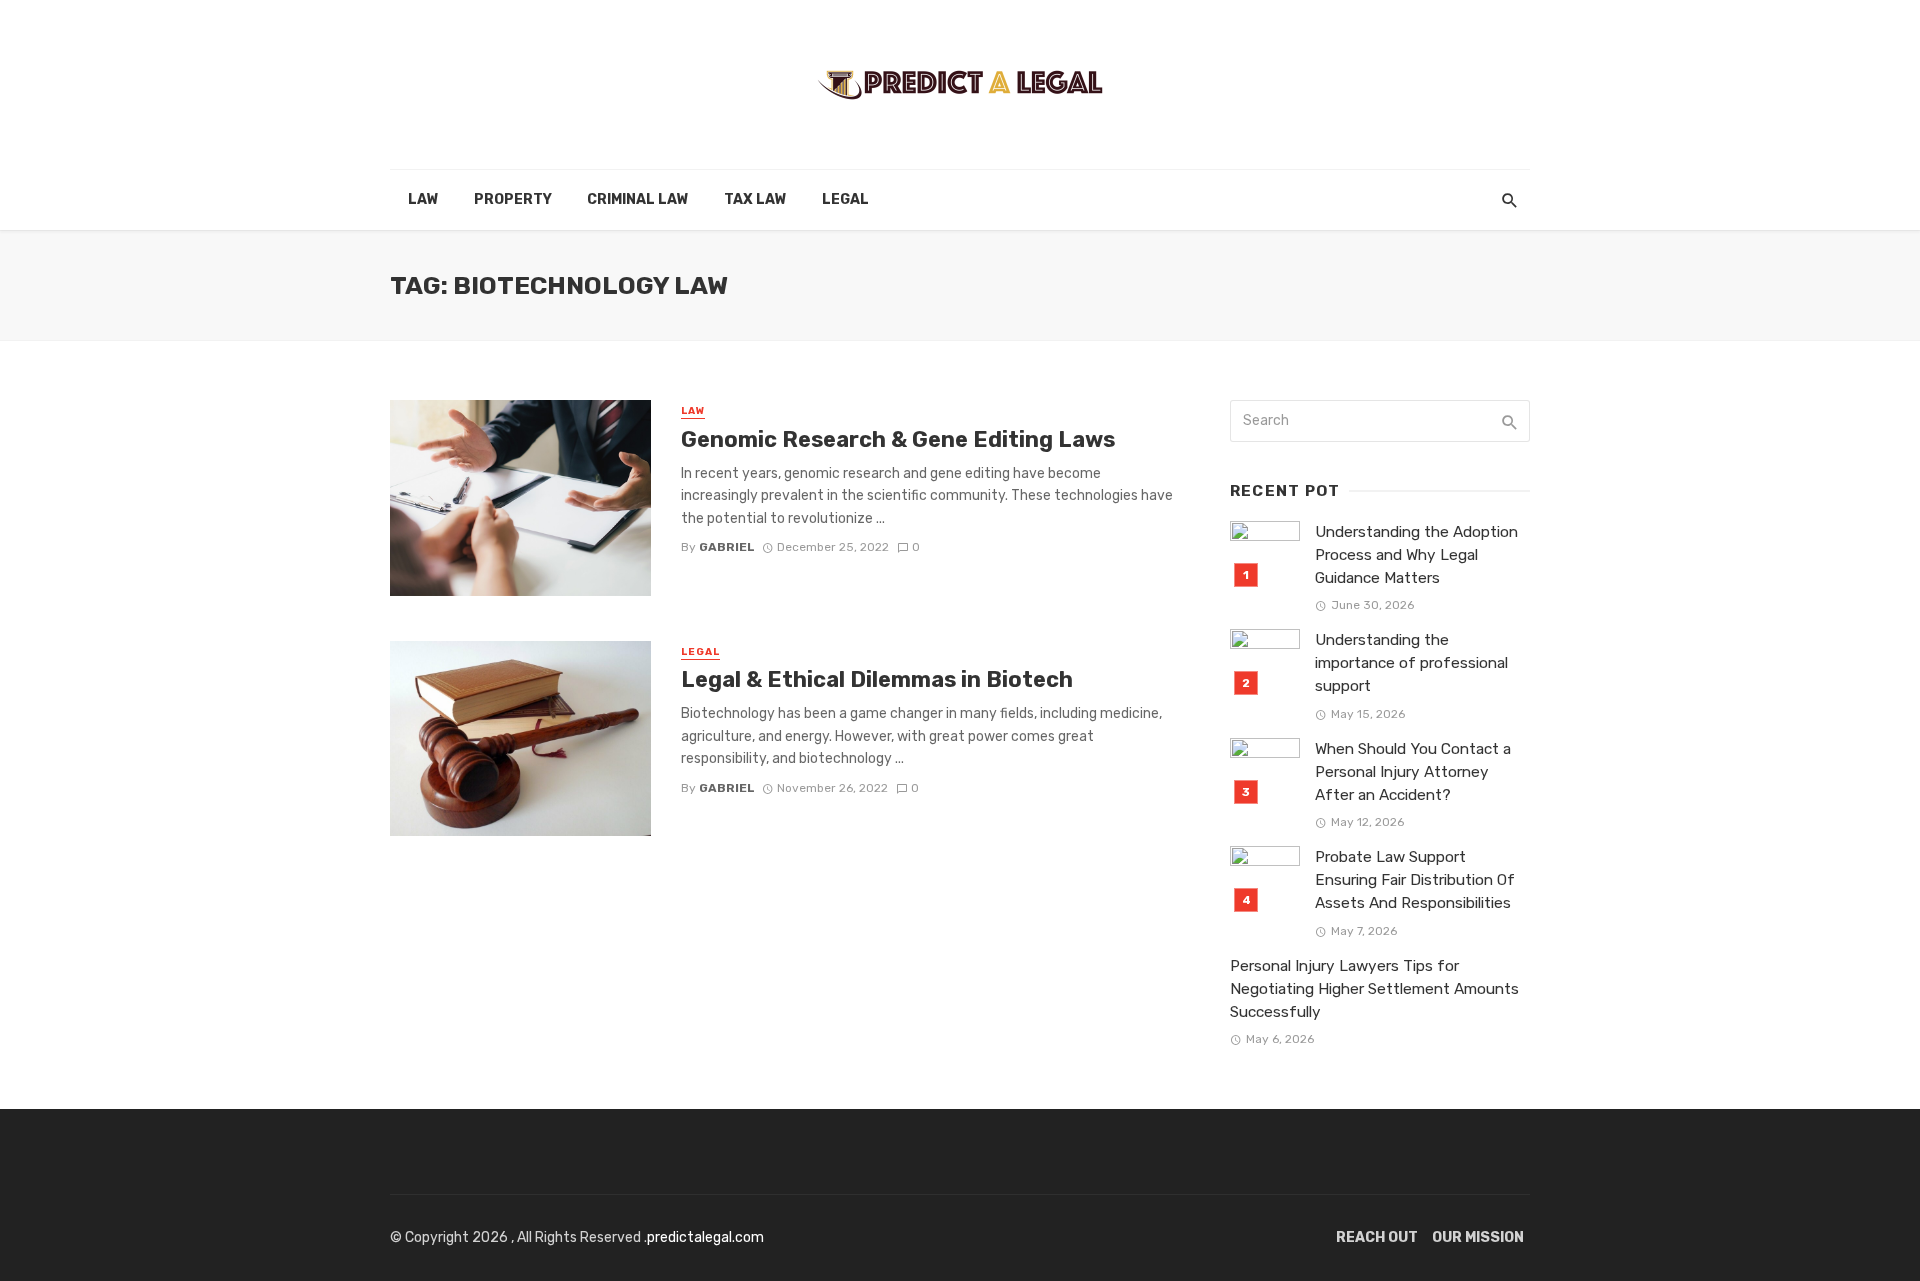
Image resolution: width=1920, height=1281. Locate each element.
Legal (845, 199)
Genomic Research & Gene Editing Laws (898, 439)
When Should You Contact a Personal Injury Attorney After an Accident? (1413, 772)
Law (423, 199)
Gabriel (727, 547)
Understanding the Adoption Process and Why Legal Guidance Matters (1416, 555)
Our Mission (1478, 1237)
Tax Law (755, 199)
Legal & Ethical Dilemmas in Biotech (877, 679)
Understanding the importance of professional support (1411, 663)
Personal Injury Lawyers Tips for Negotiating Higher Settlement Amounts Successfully (1374, 989)
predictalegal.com (705, 1237)
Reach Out (1377, 1237)
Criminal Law (638, 199)
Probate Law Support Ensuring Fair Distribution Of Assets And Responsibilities (1415, 880)
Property (513, 199)
